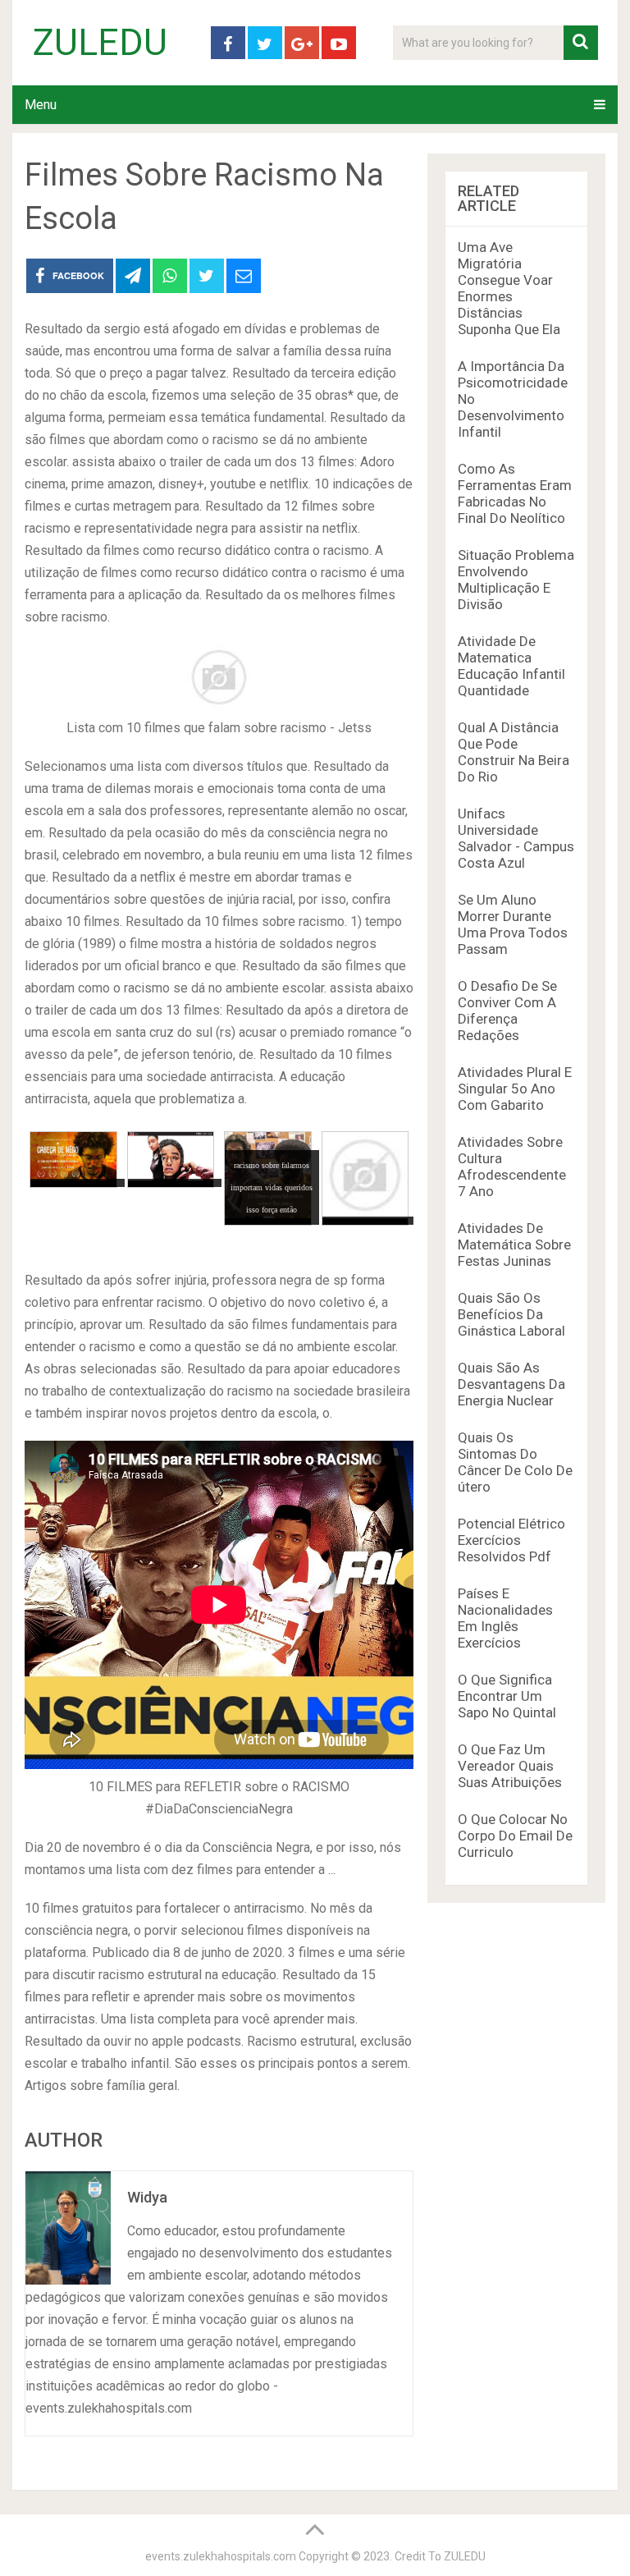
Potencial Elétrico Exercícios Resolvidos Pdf (511, 1540)
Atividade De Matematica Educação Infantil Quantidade (511, 666)
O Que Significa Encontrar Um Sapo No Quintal (507, 1696)
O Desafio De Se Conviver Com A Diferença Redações (507, 1011)
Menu (41, 105)
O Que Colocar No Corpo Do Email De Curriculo (515, 1836)
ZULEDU (100, 43)
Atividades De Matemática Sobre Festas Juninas (514, 1244)
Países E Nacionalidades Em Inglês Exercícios (505, 1618)
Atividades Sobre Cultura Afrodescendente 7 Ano (512, 1167)
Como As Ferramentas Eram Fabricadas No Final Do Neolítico (515, 493)
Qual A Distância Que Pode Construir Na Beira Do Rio (514, 752)
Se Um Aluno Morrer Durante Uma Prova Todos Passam (513, 924)
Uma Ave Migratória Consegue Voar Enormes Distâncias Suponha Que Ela (509, 288)
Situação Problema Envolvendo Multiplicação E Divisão (516, 580)
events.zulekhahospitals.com (221, 2556)
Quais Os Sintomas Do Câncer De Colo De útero (515, 1462)
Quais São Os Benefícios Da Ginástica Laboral (511, 1314)
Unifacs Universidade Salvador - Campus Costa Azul (516, 838)
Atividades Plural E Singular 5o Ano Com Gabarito (515, 1089)
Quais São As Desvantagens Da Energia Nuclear (511, 1384)
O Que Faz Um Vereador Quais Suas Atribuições (510, 1766)
